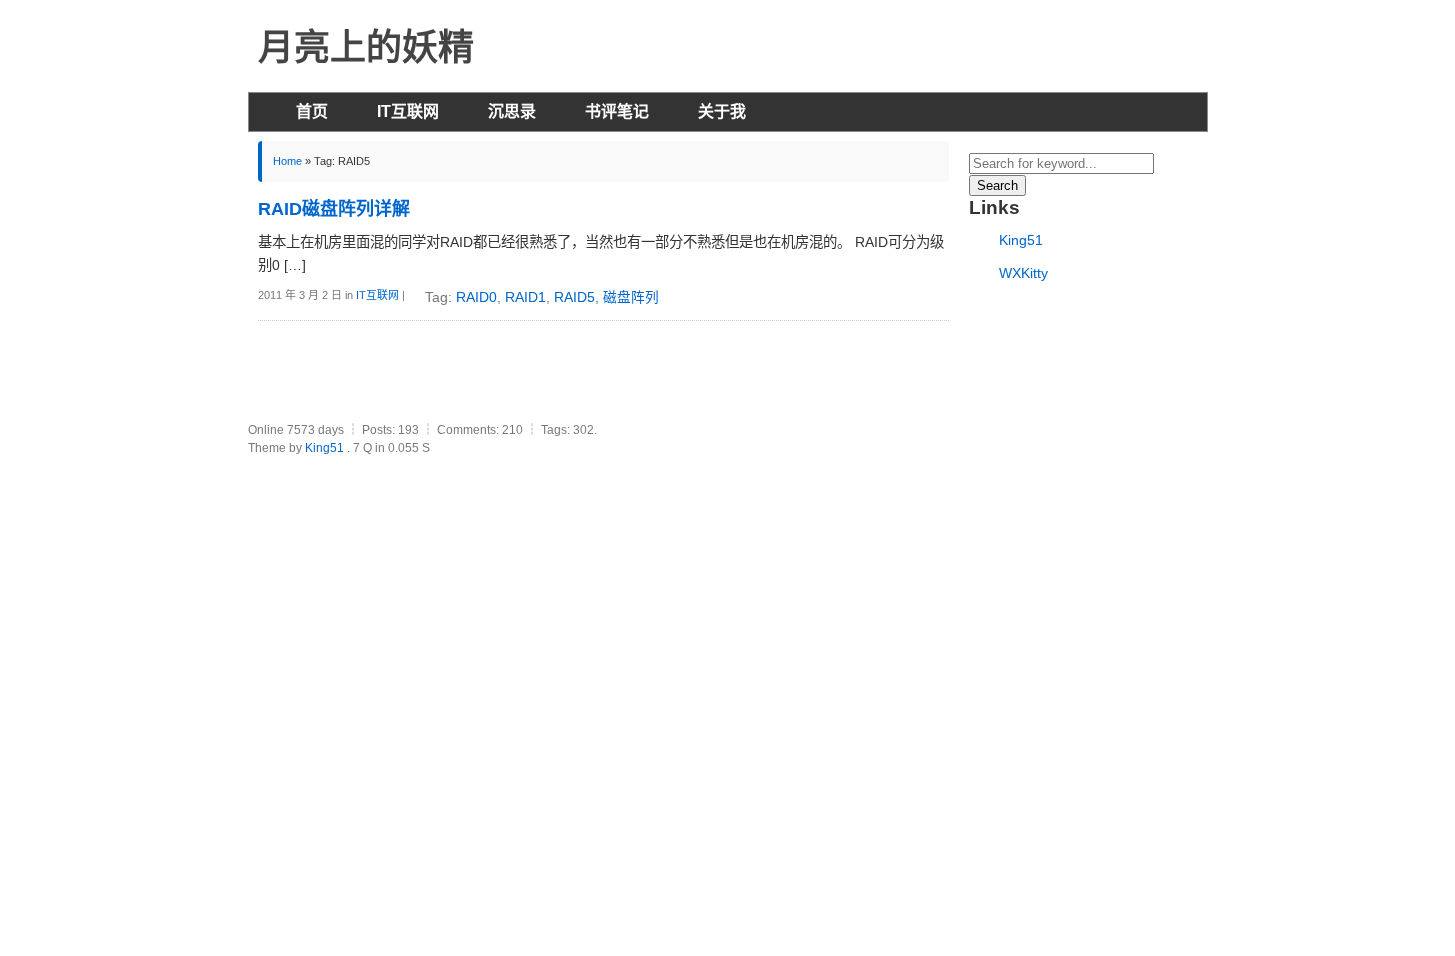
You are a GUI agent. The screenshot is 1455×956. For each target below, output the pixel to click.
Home (287, 161)
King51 (1021, 240)
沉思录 (512, 111)
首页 (312, 111)
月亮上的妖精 (366, 47)
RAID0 (476, 297)
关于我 (722, 111)
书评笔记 (617, 111)
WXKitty (1023, 273)
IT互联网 (408, 111)
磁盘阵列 (631, 297)
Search (997, 185)
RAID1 (525, 297)
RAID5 (574, 297)
